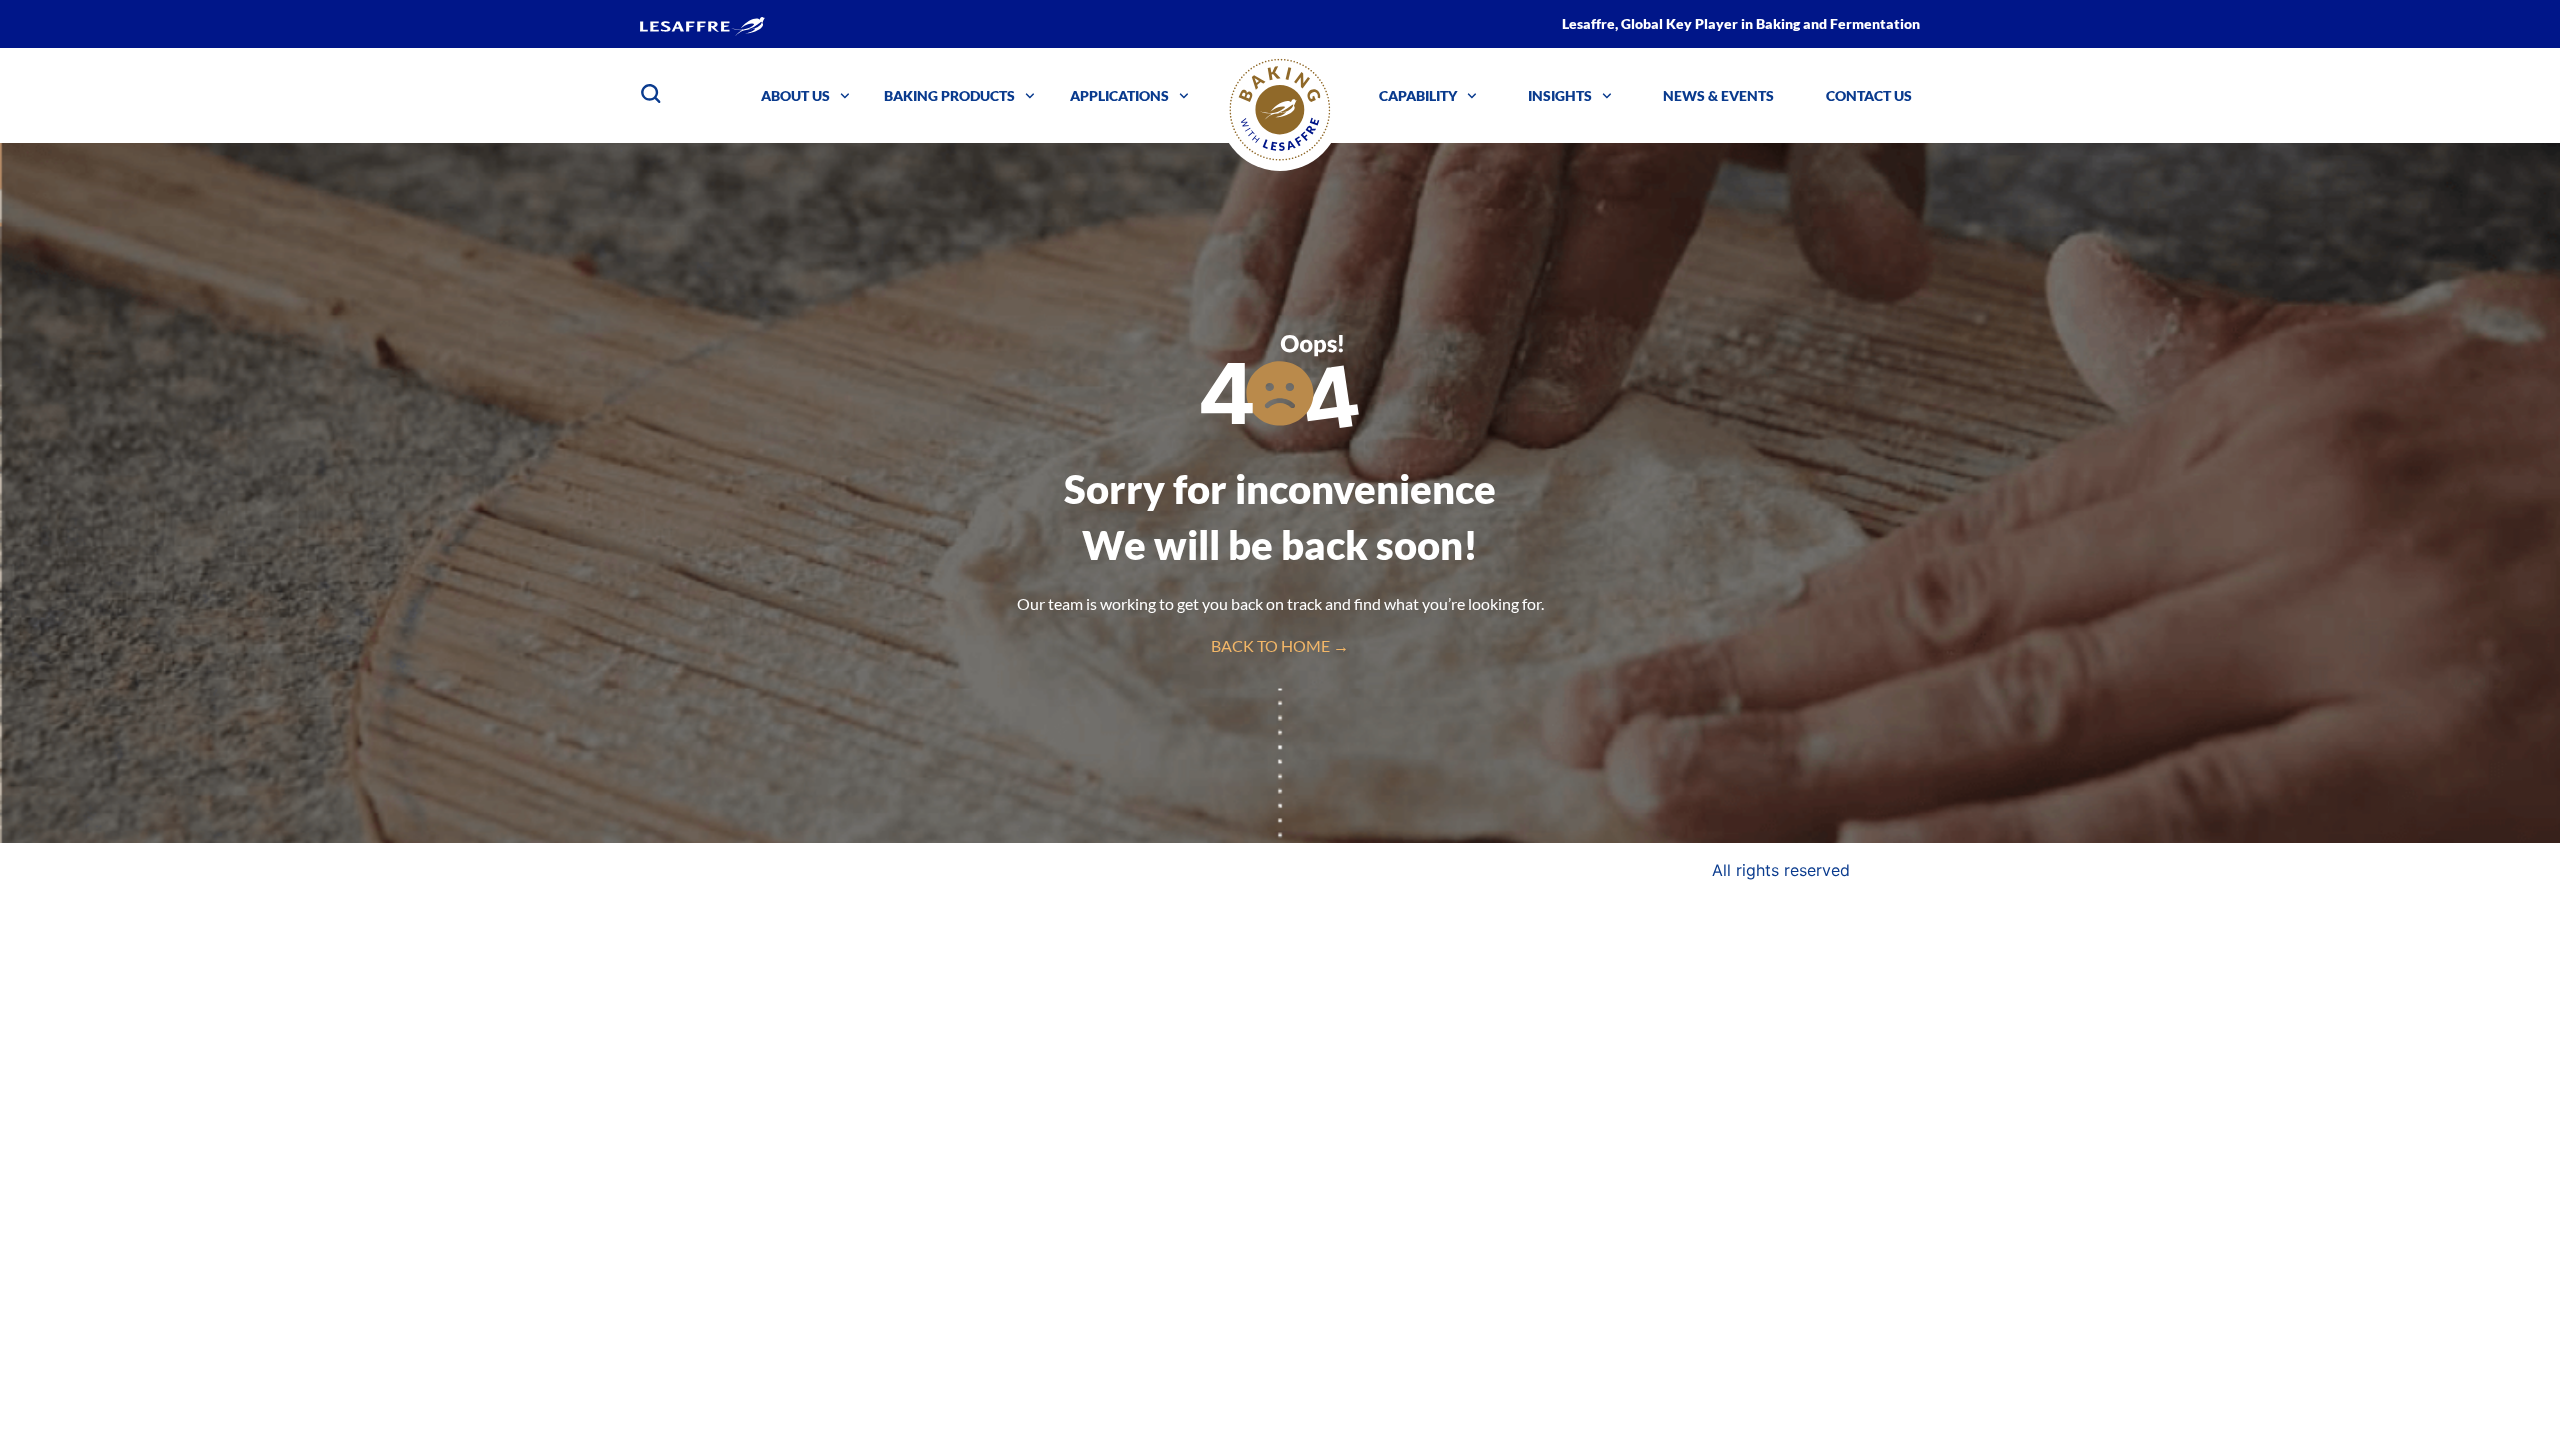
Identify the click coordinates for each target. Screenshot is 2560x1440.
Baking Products (949, 95)
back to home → (1280, 645)
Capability (1418, 95)
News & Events (1718, 95)
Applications (1119, 95)
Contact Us (1869, 95)
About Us (795, 95)
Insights (1560, 95)
